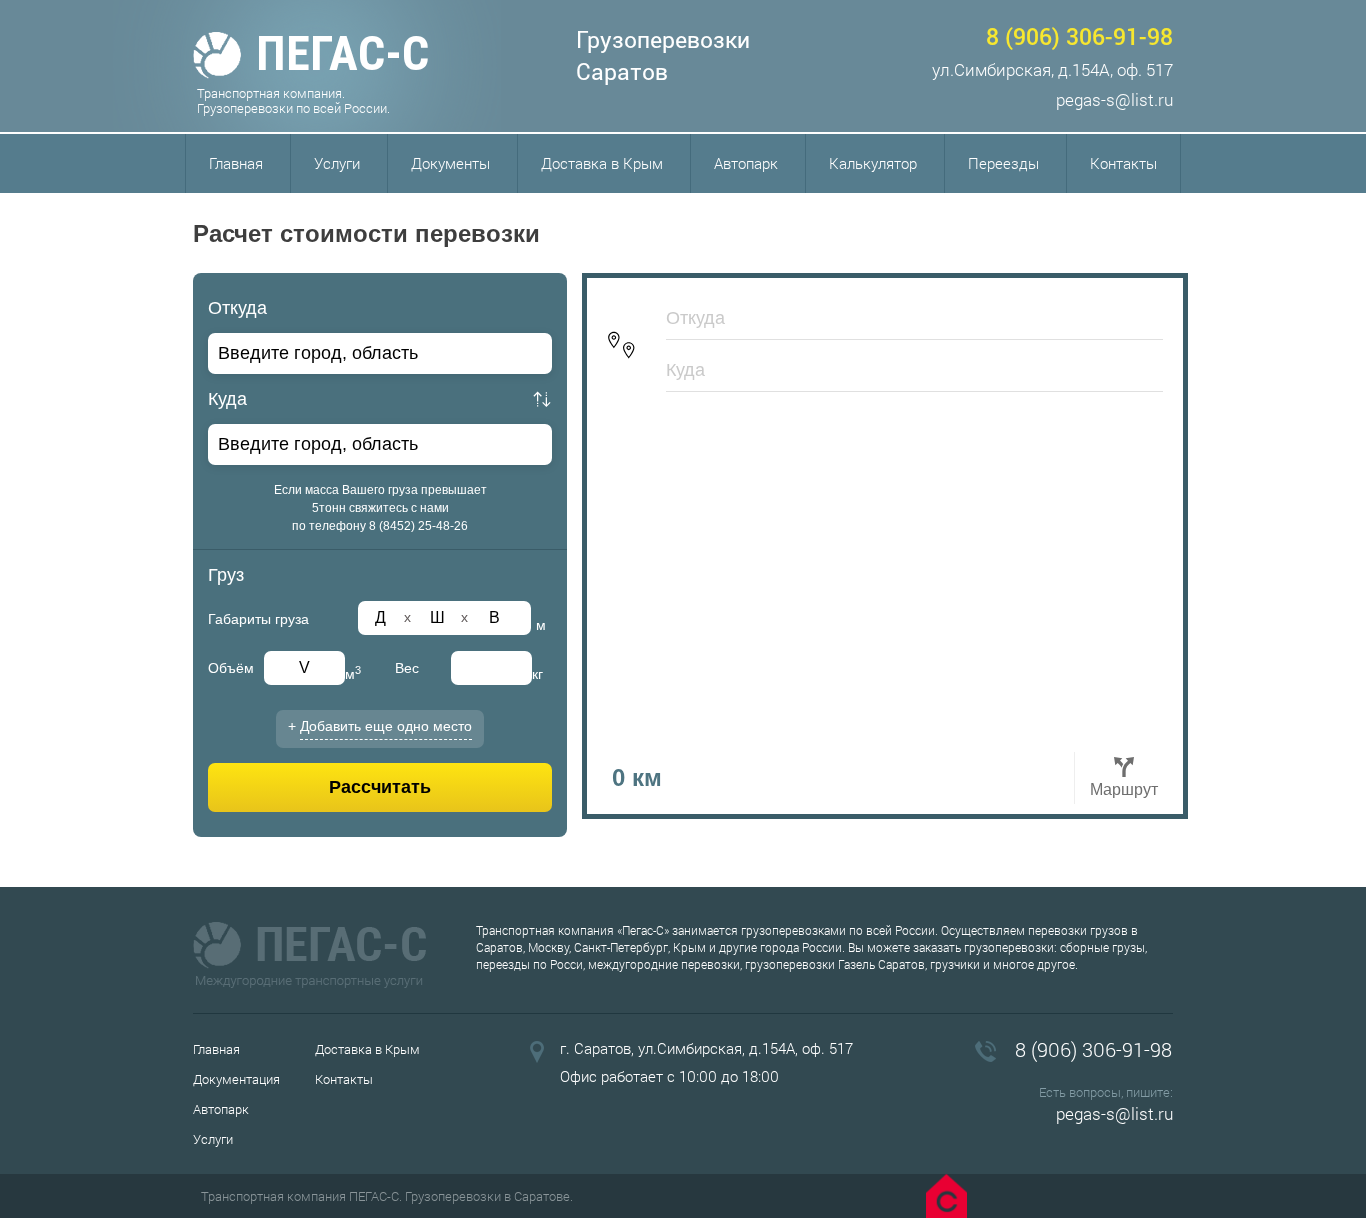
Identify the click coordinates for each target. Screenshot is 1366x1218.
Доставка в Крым (602, 163)
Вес (407, 668)
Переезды (1003, 163)
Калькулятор (873, 163)
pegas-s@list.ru (1114, 99)
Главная (236, 163)
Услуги (337, 163)
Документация (236, 1079)
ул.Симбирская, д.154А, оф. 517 (1052, 69)
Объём (231, 668)
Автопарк (746, 163)
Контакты (1123, 163)
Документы (450, 163)
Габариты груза (258, 619)
